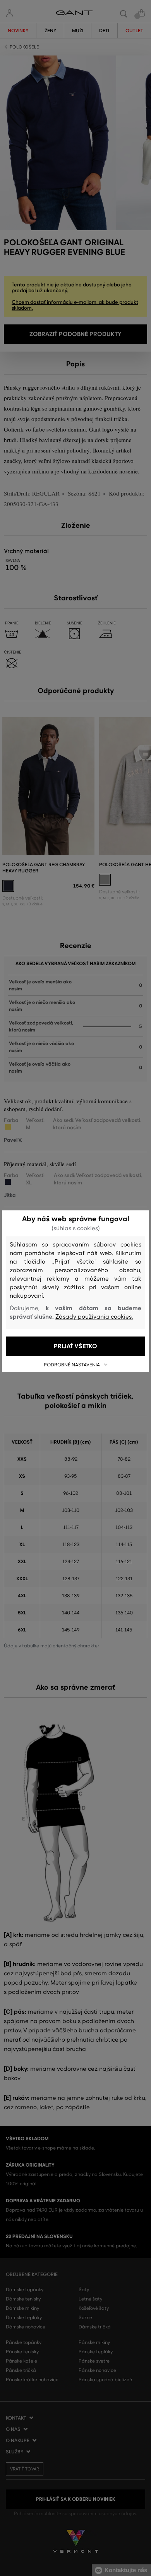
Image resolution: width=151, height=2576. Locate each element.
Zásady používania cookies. (94, 1317)
